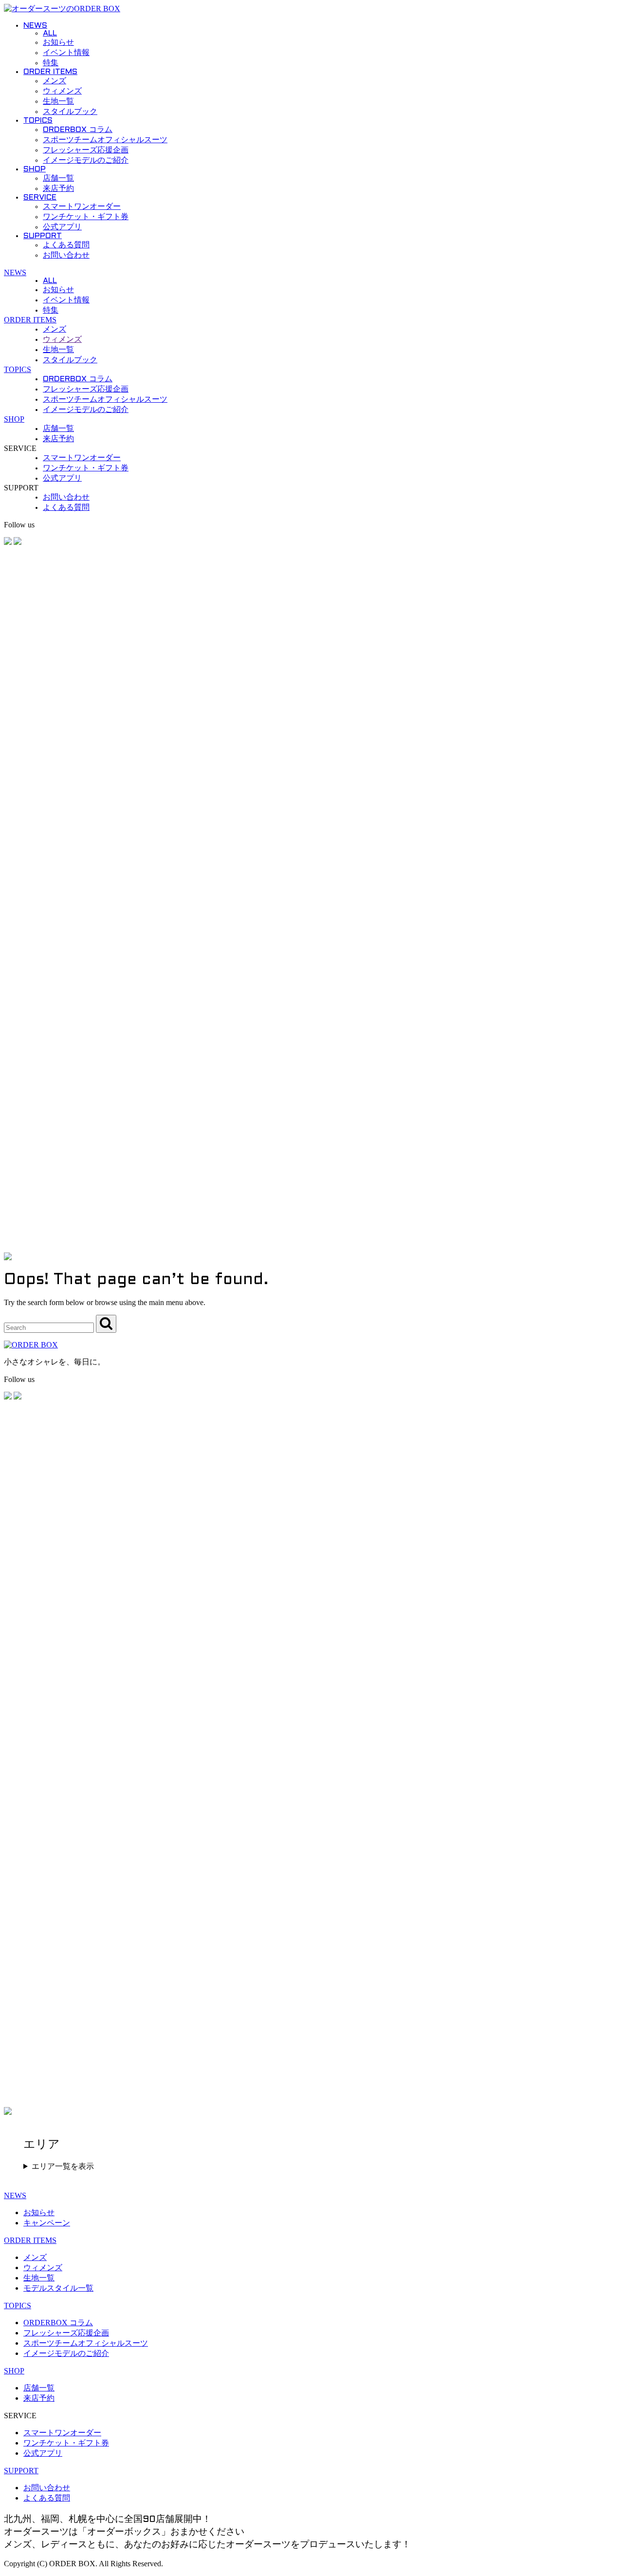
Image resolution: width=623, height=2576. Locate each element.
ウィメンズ (62, 91)
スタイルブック (70, 112)
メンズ (55, 81)
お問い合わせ (66, 255)
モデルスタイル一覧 (58, 2288)
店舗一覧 (58, 178)
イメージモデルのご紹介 (86, 160)
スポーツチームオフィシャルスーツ (105, 140)
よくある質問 (66, 245)
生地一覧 (58, 102)
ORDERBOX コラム (78, 130)
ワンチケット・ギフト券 (86, 217)
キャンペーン (47, 2223)
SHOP (35, 169)
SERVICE (40, 197)
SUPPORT (43, 236)
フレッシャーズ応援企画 (86, 150)
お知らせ (58, 43)
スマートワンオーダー (82, 207)
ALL (50, 33)
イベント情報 (66, 53)
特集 (51, 63)
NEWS (35, 26)
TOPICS (38, 121)
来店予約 (58, 189)
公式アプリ (62, 227)
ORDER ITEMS (50, 72)
